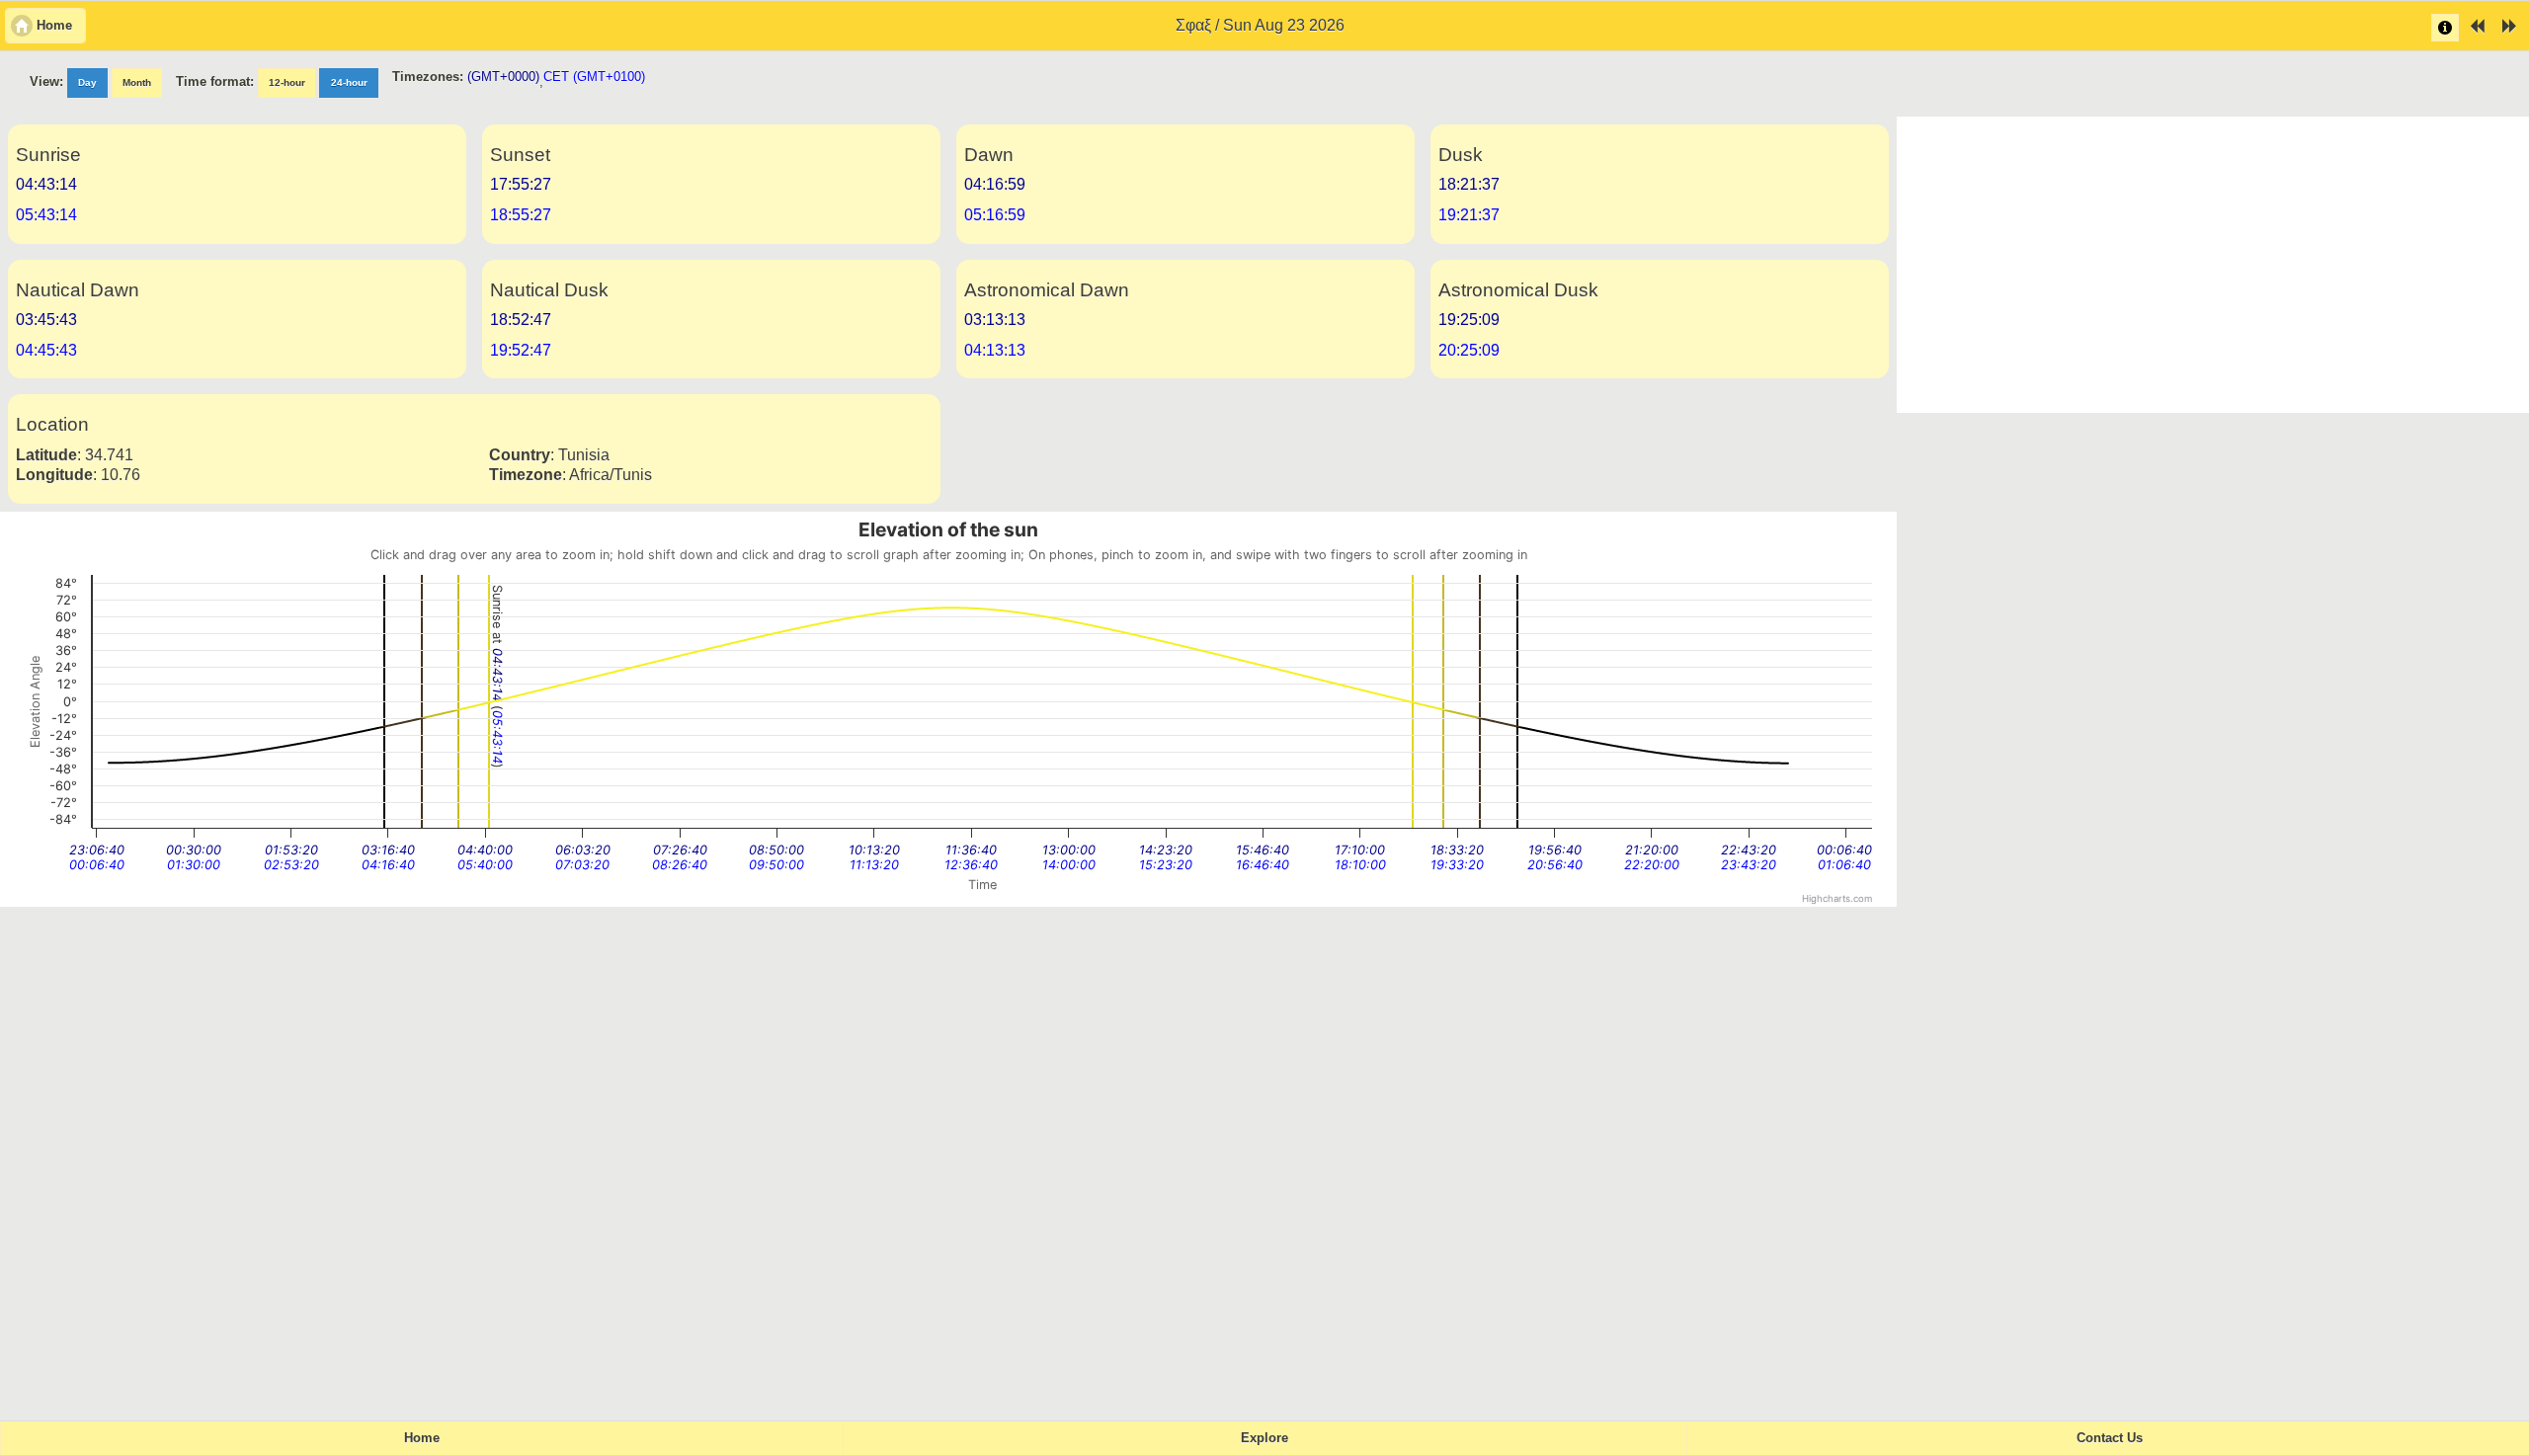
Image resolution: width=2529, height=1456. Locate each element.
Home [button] (54, 26)
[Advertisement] (2213, 265)
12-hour (287, 82)
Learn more (2445, 28)
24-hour (349, 82)
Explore (1264, 1438)
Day (87, 82)
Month (137, 82)
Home (422, 1438)
